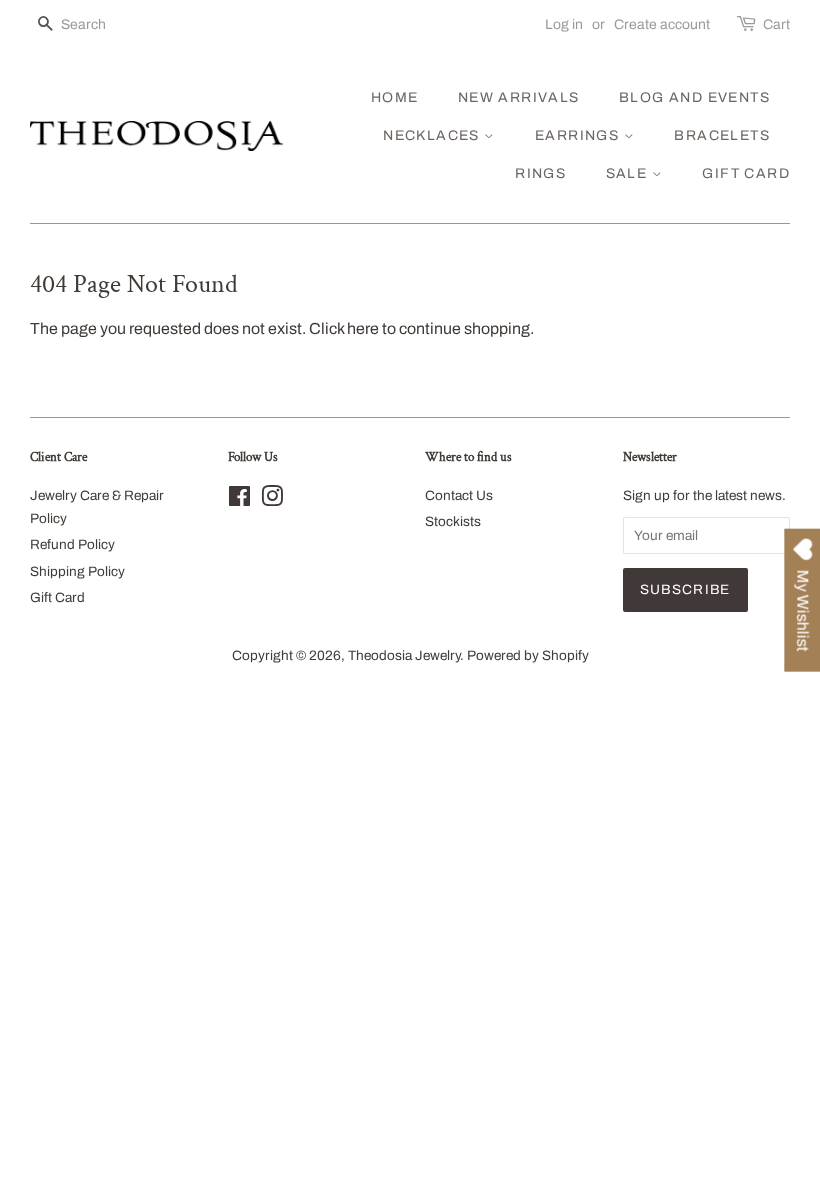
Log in (564, 24)
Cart (776, 24)
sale (629, 173)
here (363, 328)
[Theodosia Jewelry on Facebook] (239, 500)
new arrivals (519, 97)
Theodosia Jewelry (404, 655)
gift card (746, 173)
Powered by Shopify (528, 655)
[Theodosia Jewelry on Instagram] (272, 500)
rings (540, 173)
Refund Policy (72, 544)
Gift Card (57, 597)
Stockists (453, 521)
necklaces (433, 135)
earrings (579, 135)
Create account (662, 24)
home (395, 97)
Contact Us (459, 495)
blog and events (694, 97)
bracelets (722, 135)
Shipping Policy (77, 571)
